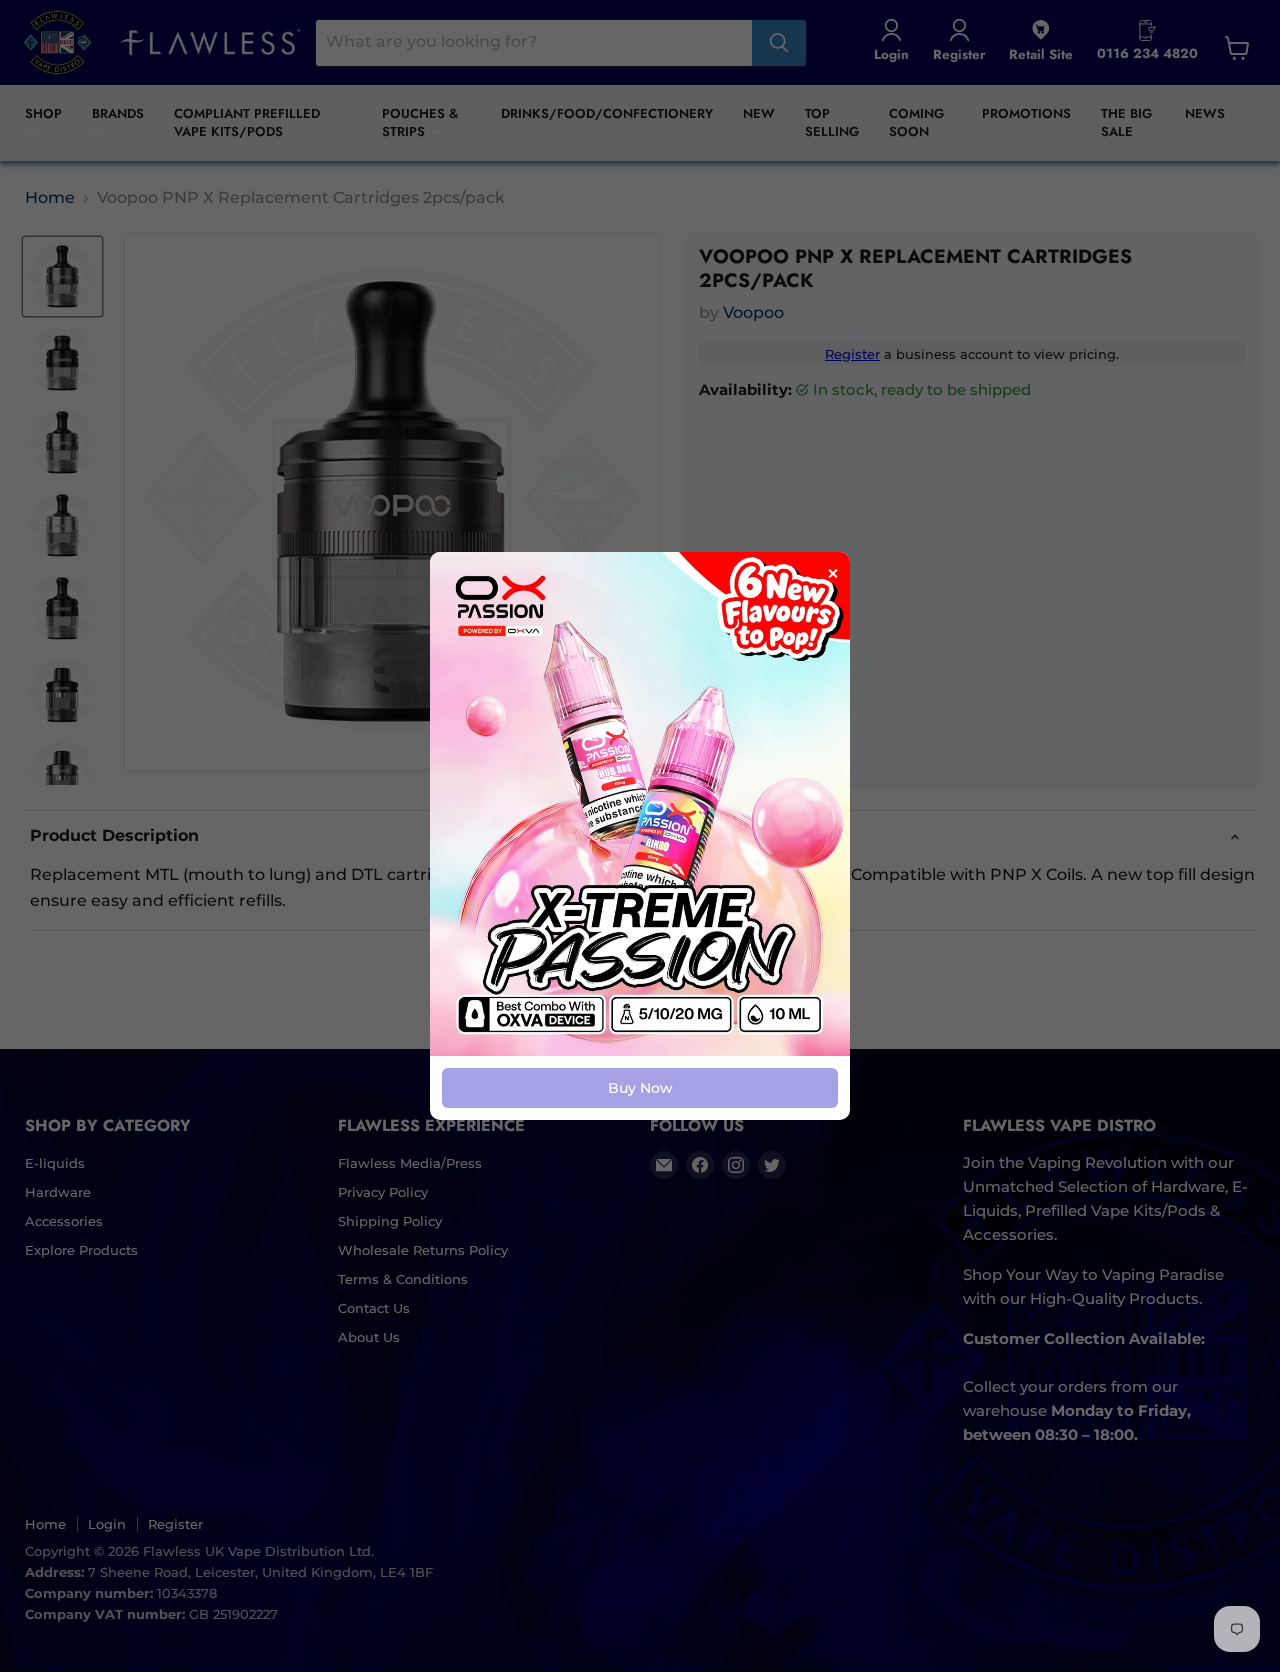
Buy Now (640, 1088)
